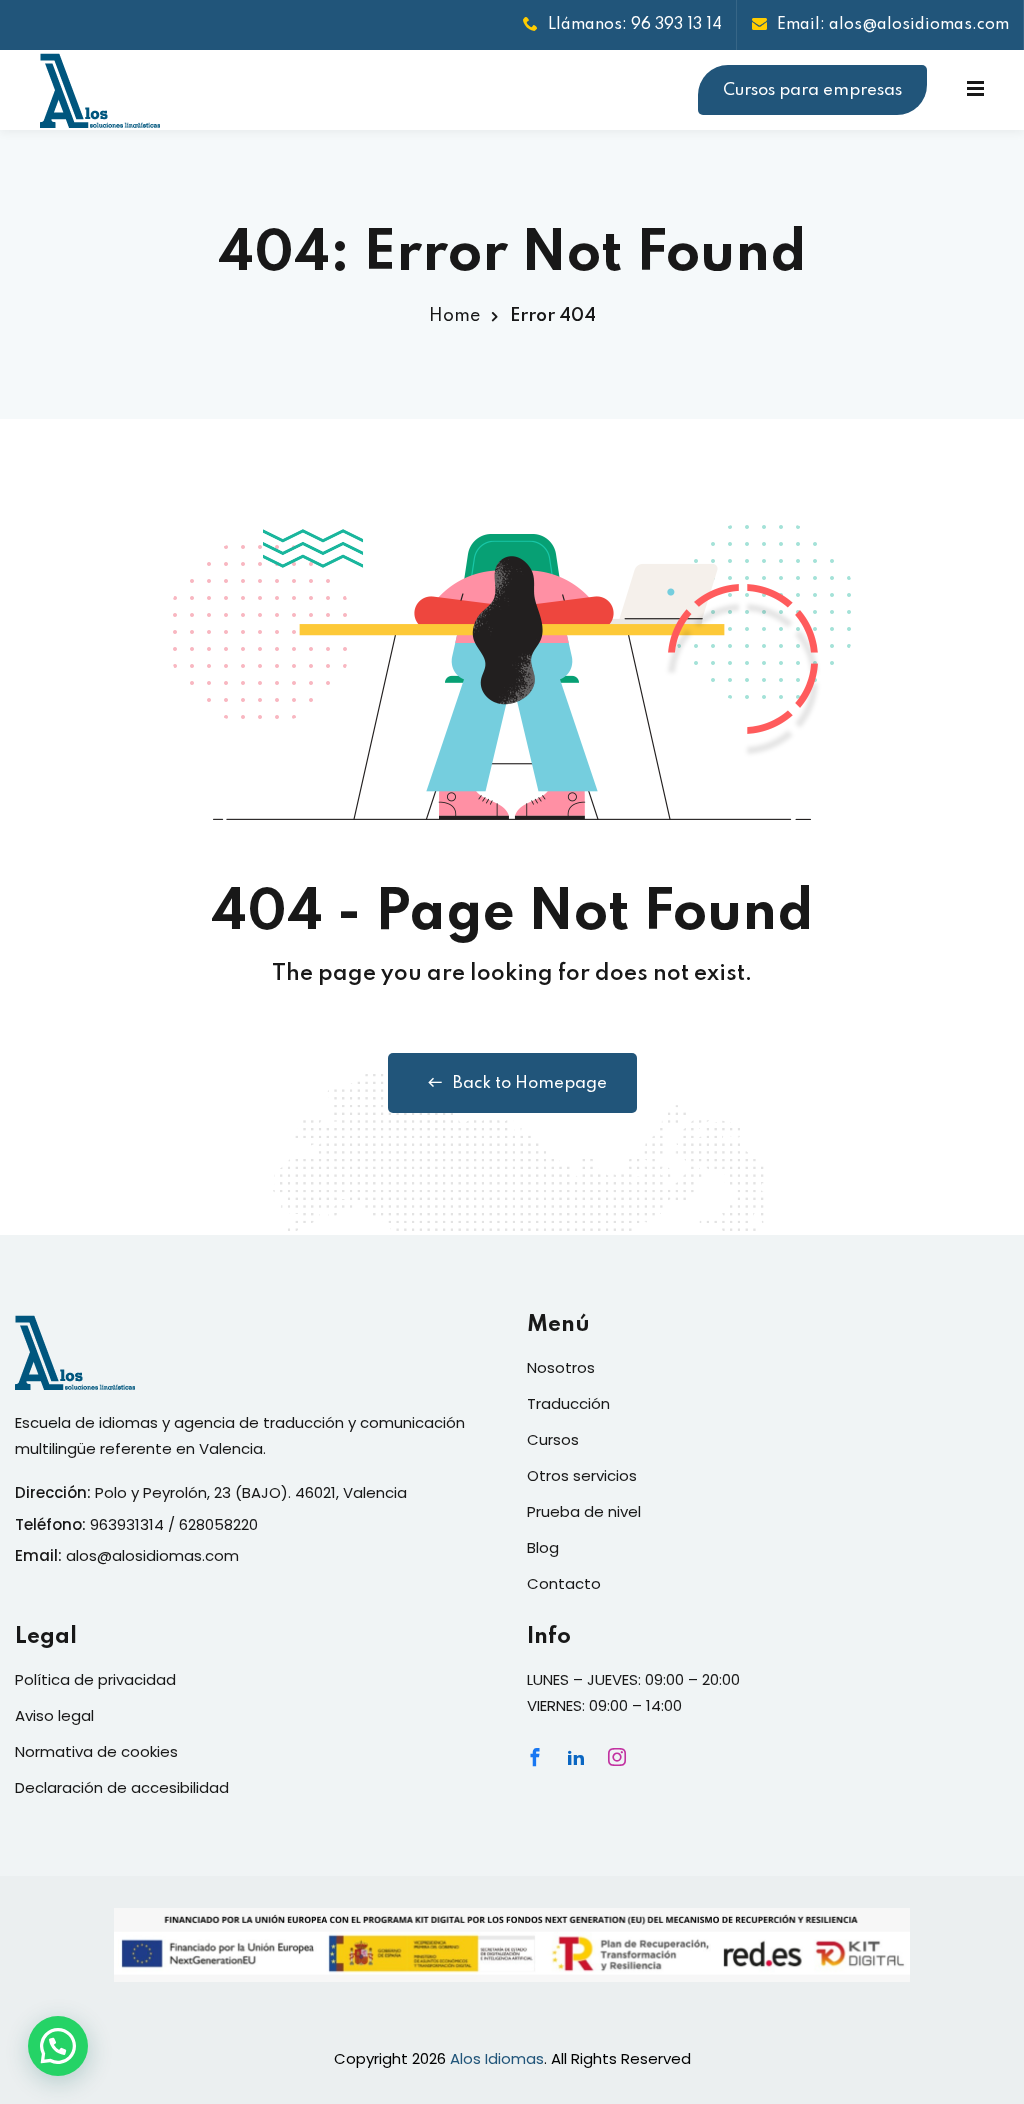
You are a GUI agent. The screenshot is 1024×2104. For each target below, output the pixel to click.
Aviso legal (54, 1715)
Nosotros (561, 1367)
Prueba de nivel (584, 1511)
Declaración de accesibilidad (122, 1787)
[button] (58, 2046)
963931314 (127, 1524)
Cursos (553, 1439)
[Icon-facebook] (535, 1757)
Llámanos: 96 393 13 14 (635, 25)
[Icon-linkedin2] (576, 1757)
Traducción (568, 1403)
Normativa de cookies (96, 1751)
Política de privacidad (95, 1679)
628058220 (218, 1524)
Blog (543, 1547)
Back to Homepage (530, 1083)
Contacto (564, 1583)
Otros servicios (582, 1475)
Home (454, 316)
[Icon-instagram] (617, 1757)
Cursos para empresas (812, 90)
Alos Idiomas (497, 2058)
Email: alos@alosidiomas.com (893, 25)
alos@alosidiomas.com (152, 1555)
